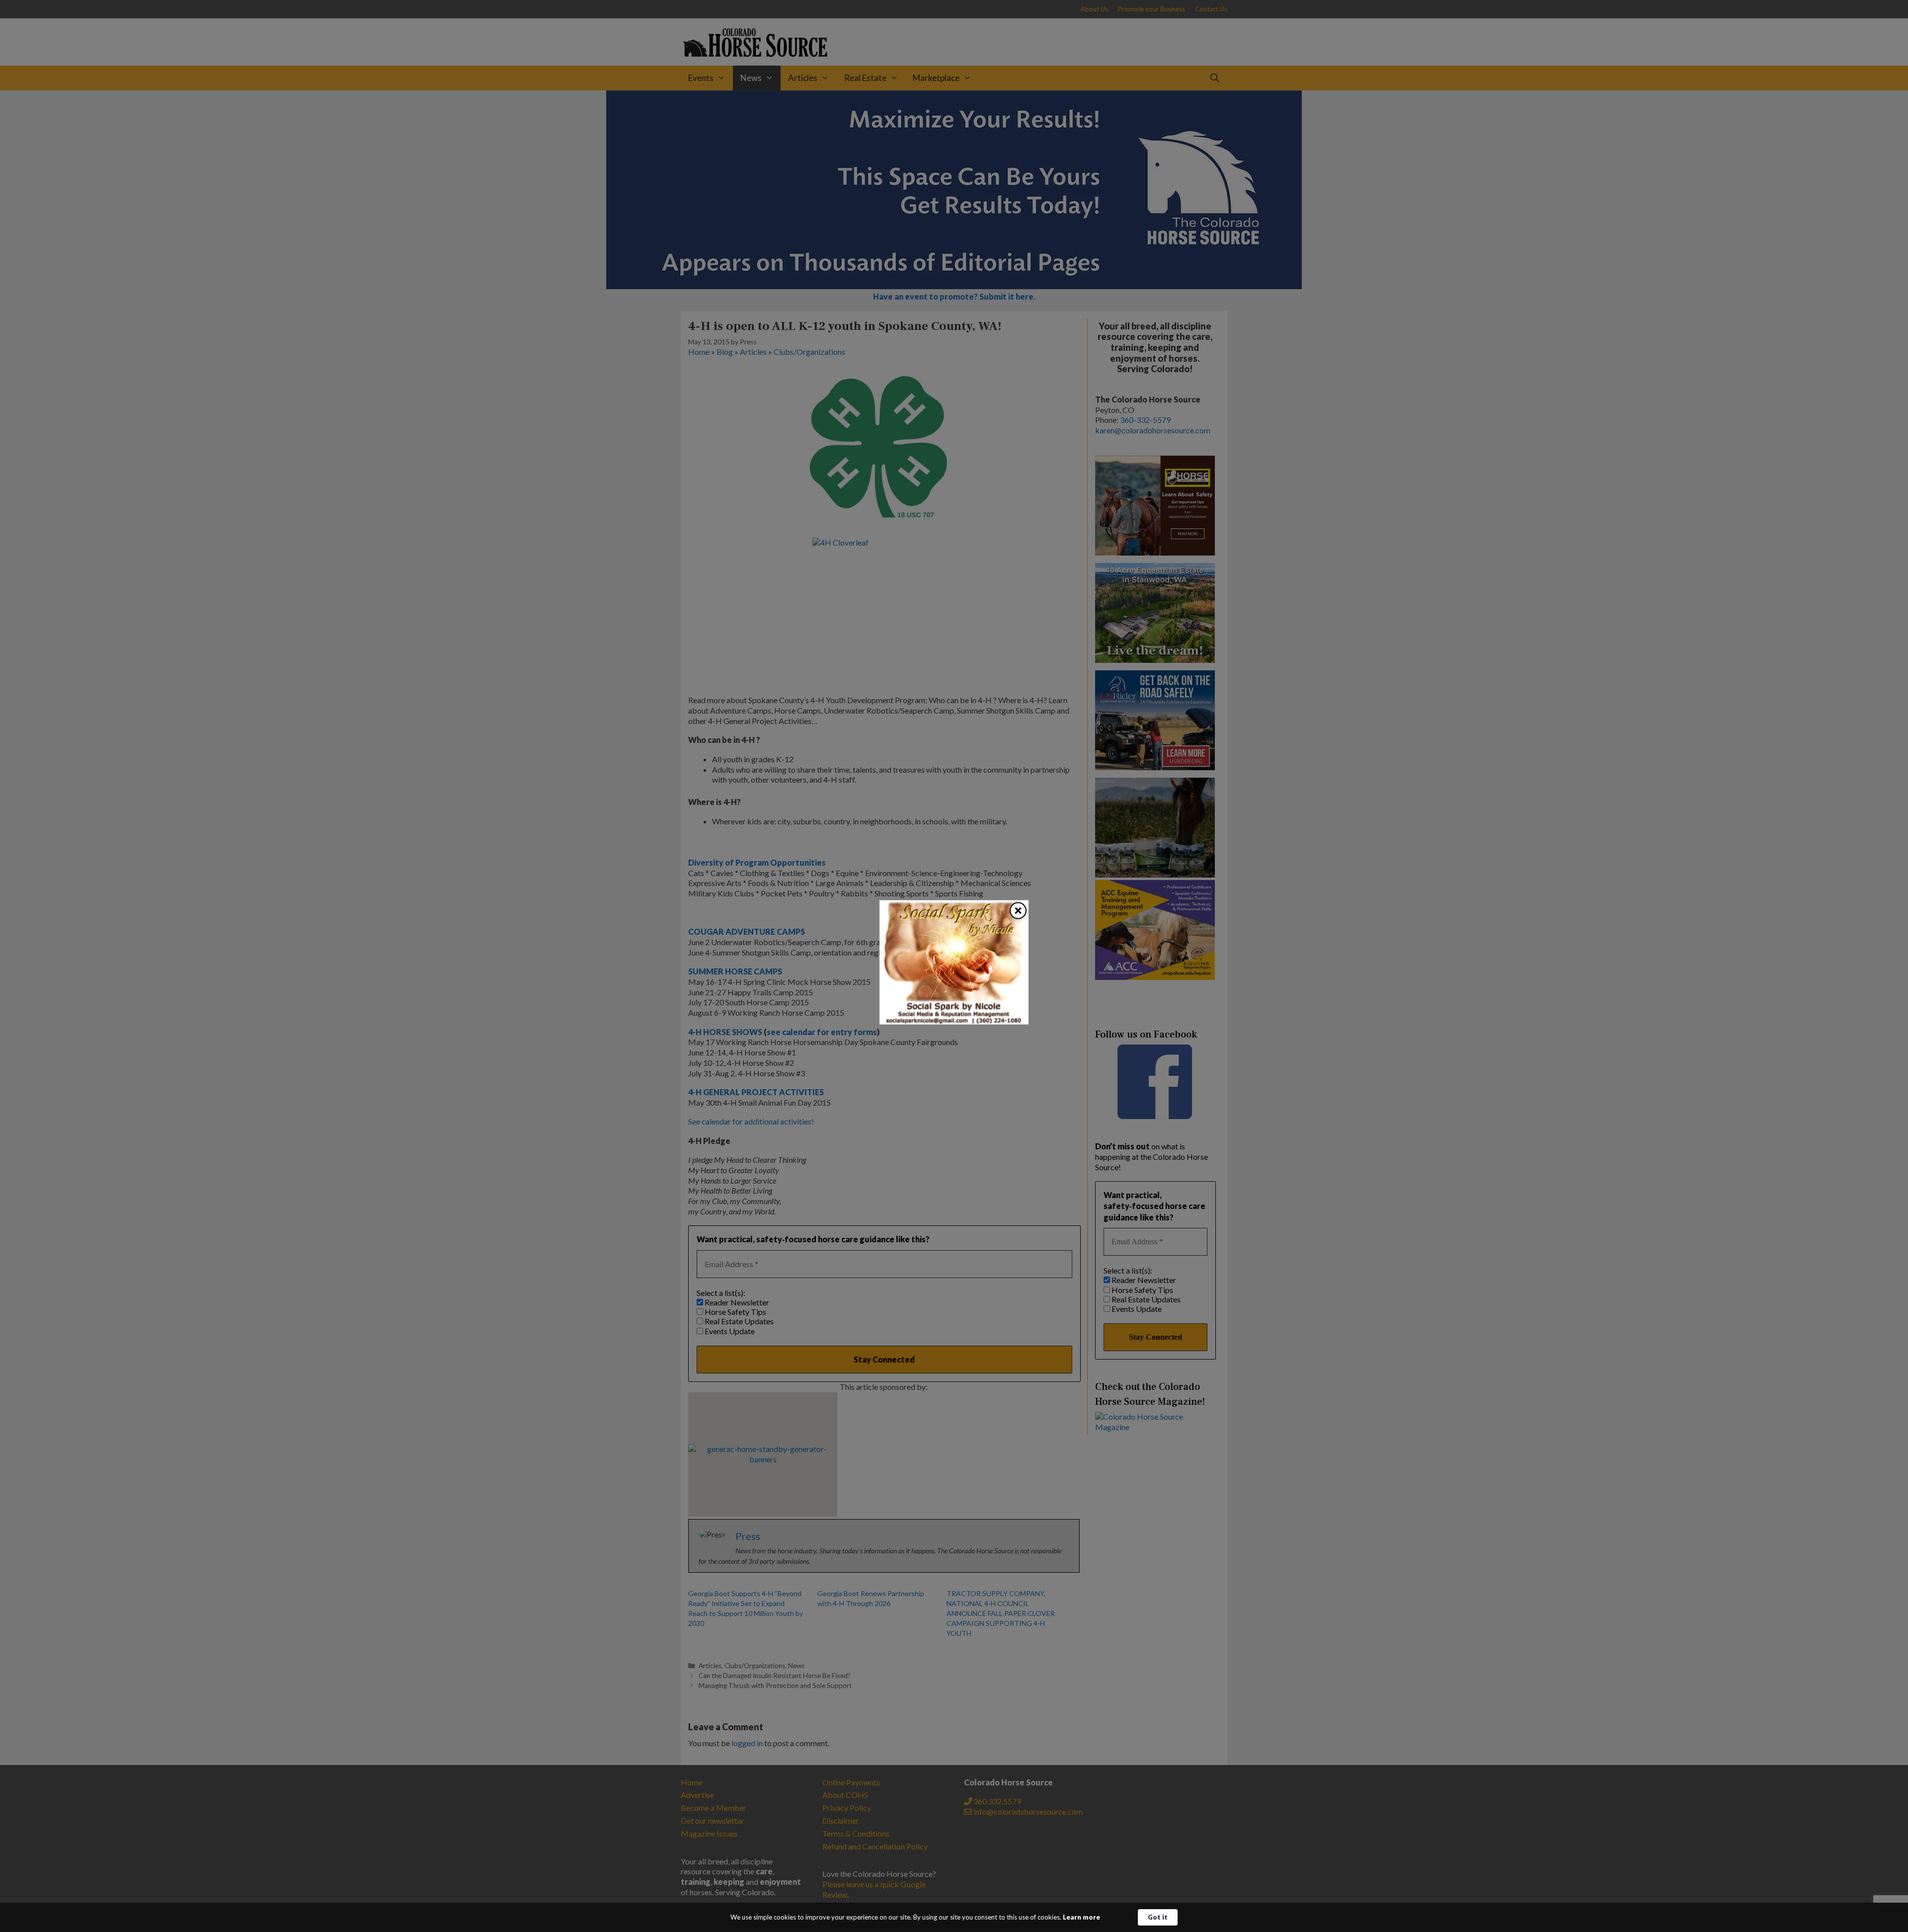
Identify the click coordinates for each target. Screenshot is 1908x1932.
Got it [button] (1158, 1917)
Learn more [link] (1081, 1917)
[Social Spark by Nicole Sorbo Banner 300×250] (954, 1021)
